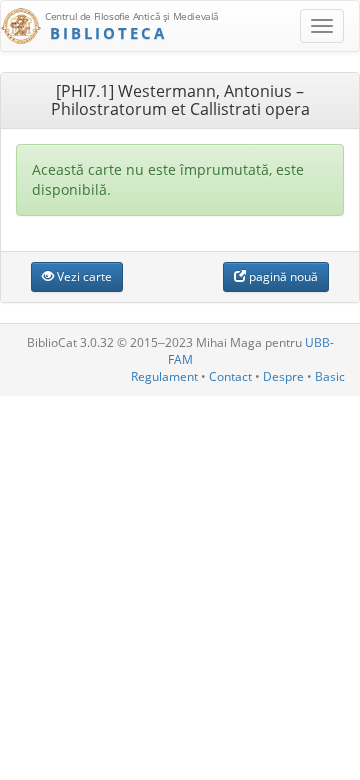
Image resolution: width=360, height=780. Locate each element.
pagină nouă (282, 276)
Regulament (164, 376)
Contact (230, 376)
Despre (283, 376)
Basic (330, 376)
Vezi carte (83, 276)
